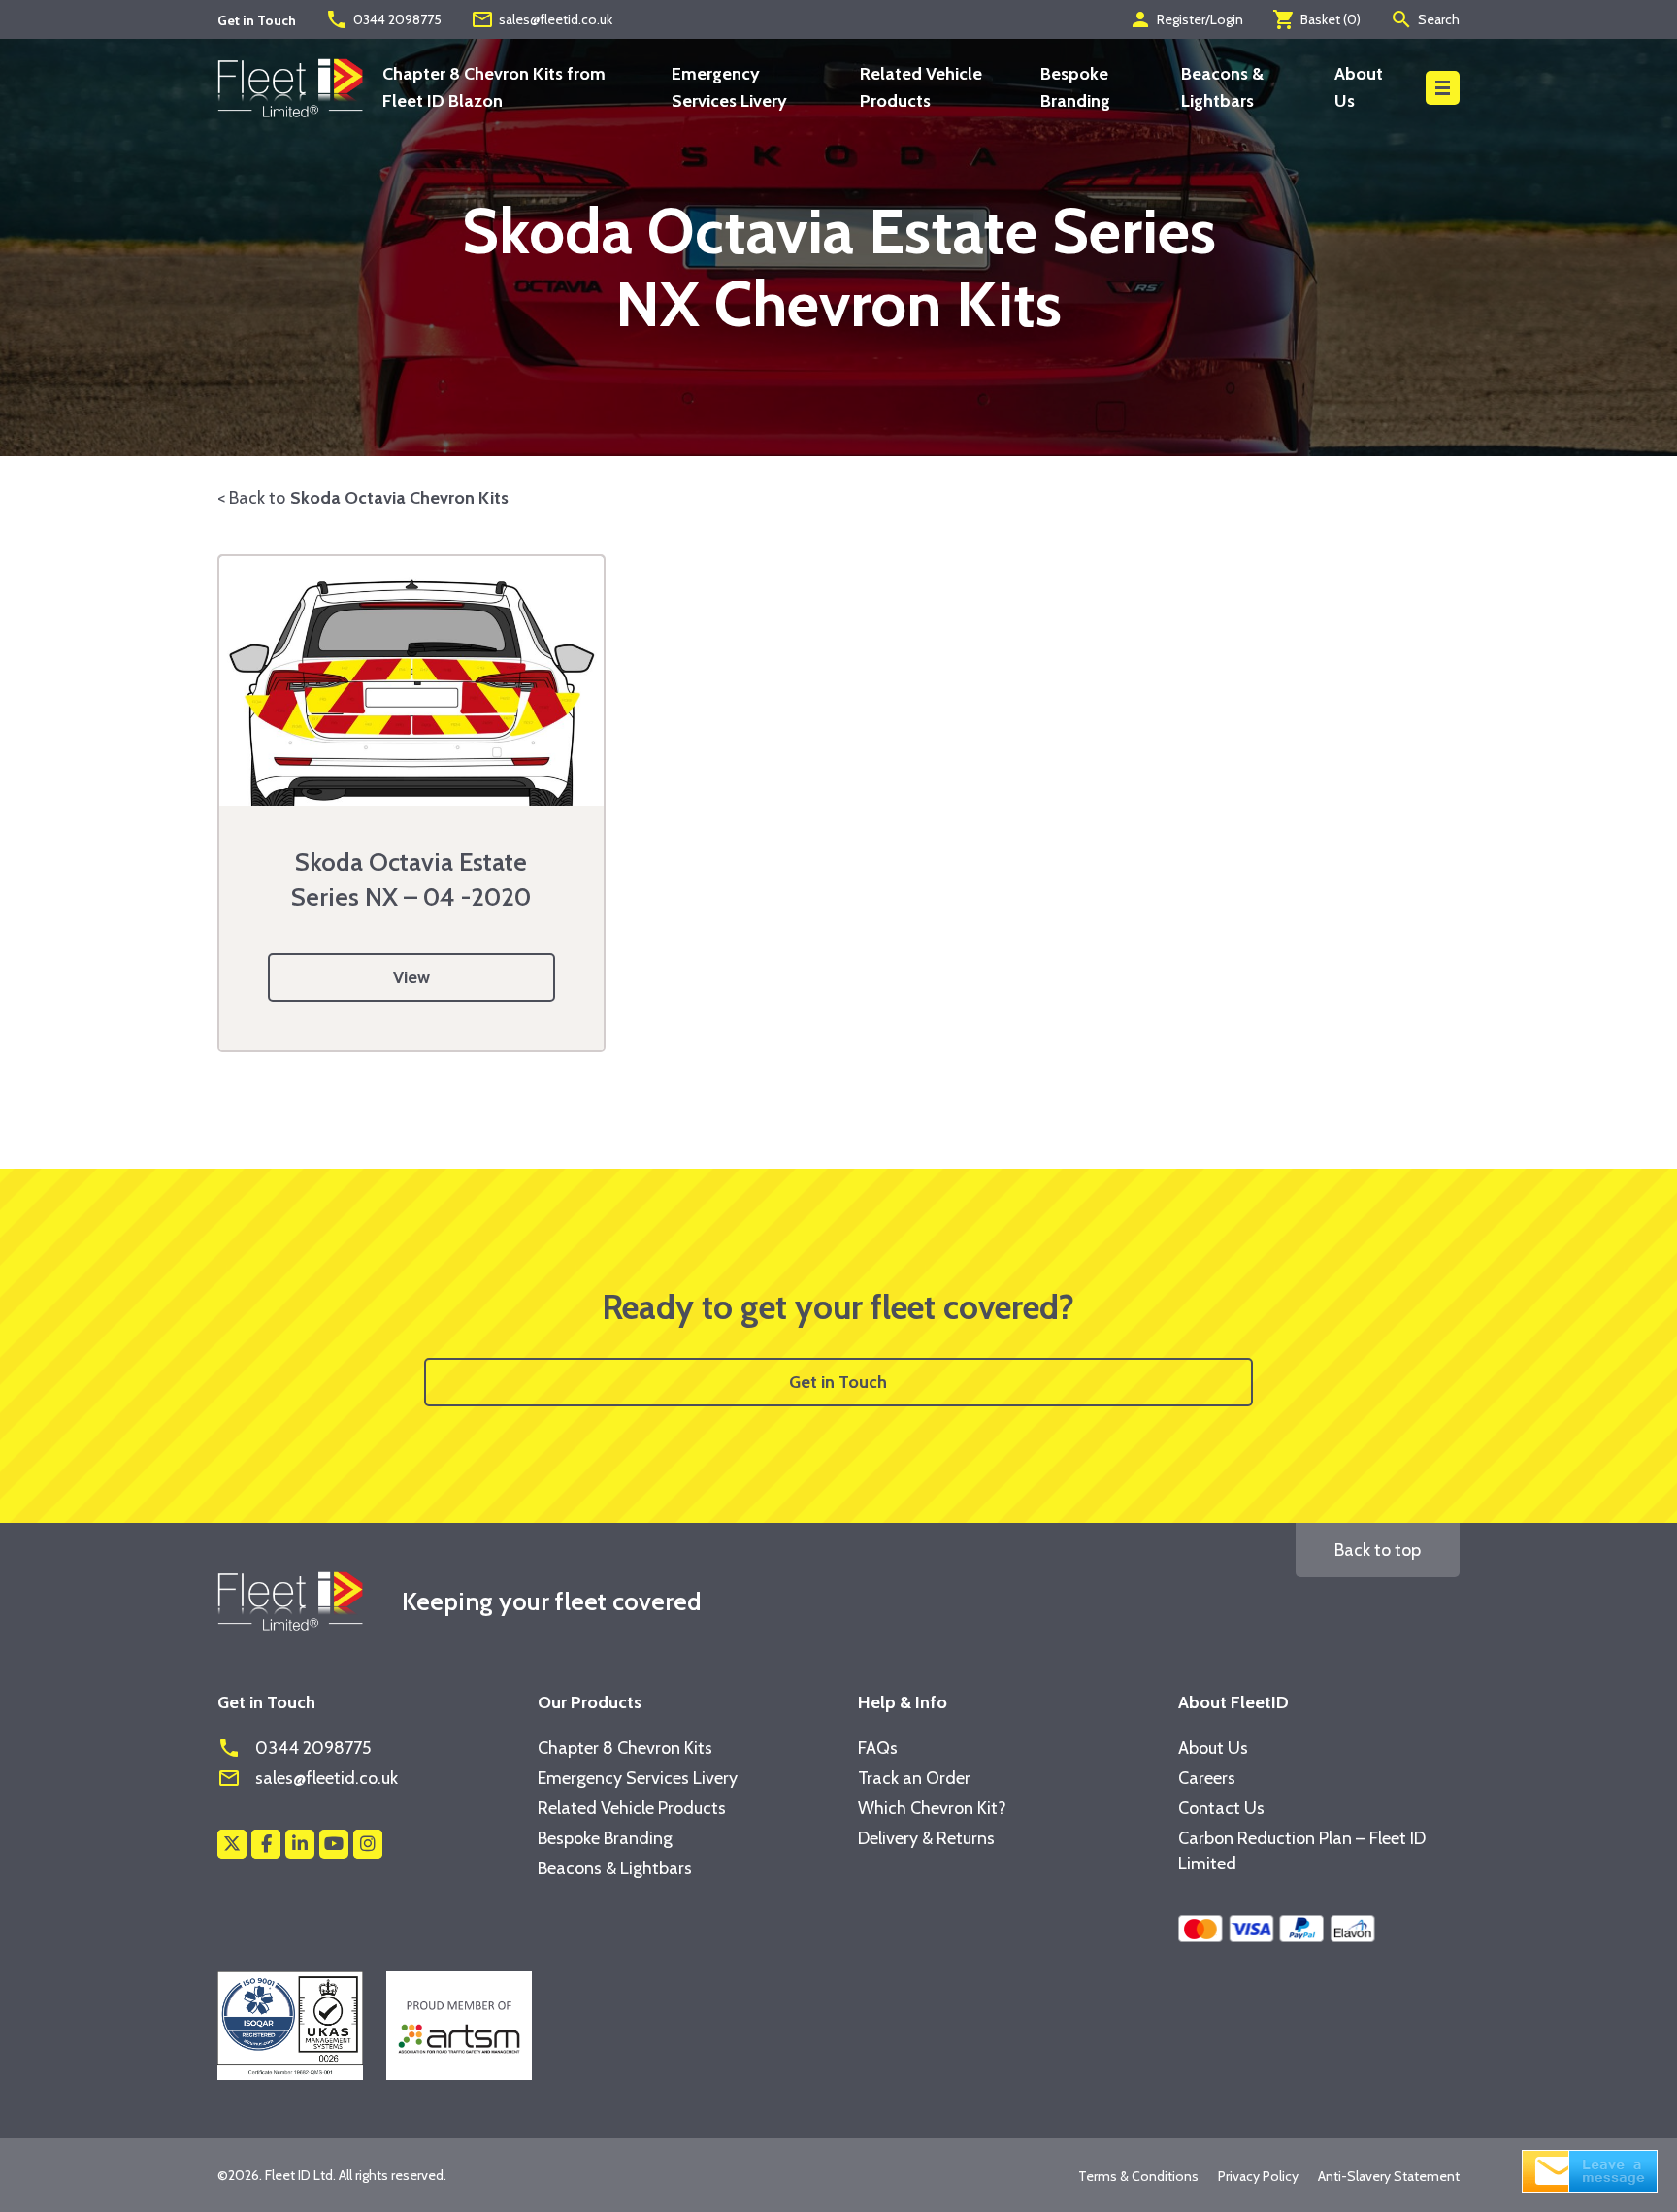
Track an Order (914, 1778)
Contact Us (1221, 1808)
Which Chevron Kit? (932, 1808)
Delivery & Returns (926, 1838)
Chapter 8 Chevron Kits (625, 1748)
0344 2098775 (383, 19)
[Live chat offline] (1590, 2169)
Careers (1207, 1778)
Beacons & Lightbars (615, 1868)
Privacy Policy (1258, 2176)
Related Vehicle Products (632, 1808)
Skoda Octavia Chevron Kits (399, 498)
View (411, 977)
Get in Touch (838, 1382)
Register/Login (1186, 19)
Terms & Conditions (1138, 2176)
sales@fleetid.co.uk (542, 19)
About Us (1213, 1748)
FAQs (878, 1748)
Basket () (1316, 19)
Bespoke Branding (605, 1838)
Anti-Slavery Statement (1389, 2176)
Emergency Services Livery (638, 1778)
